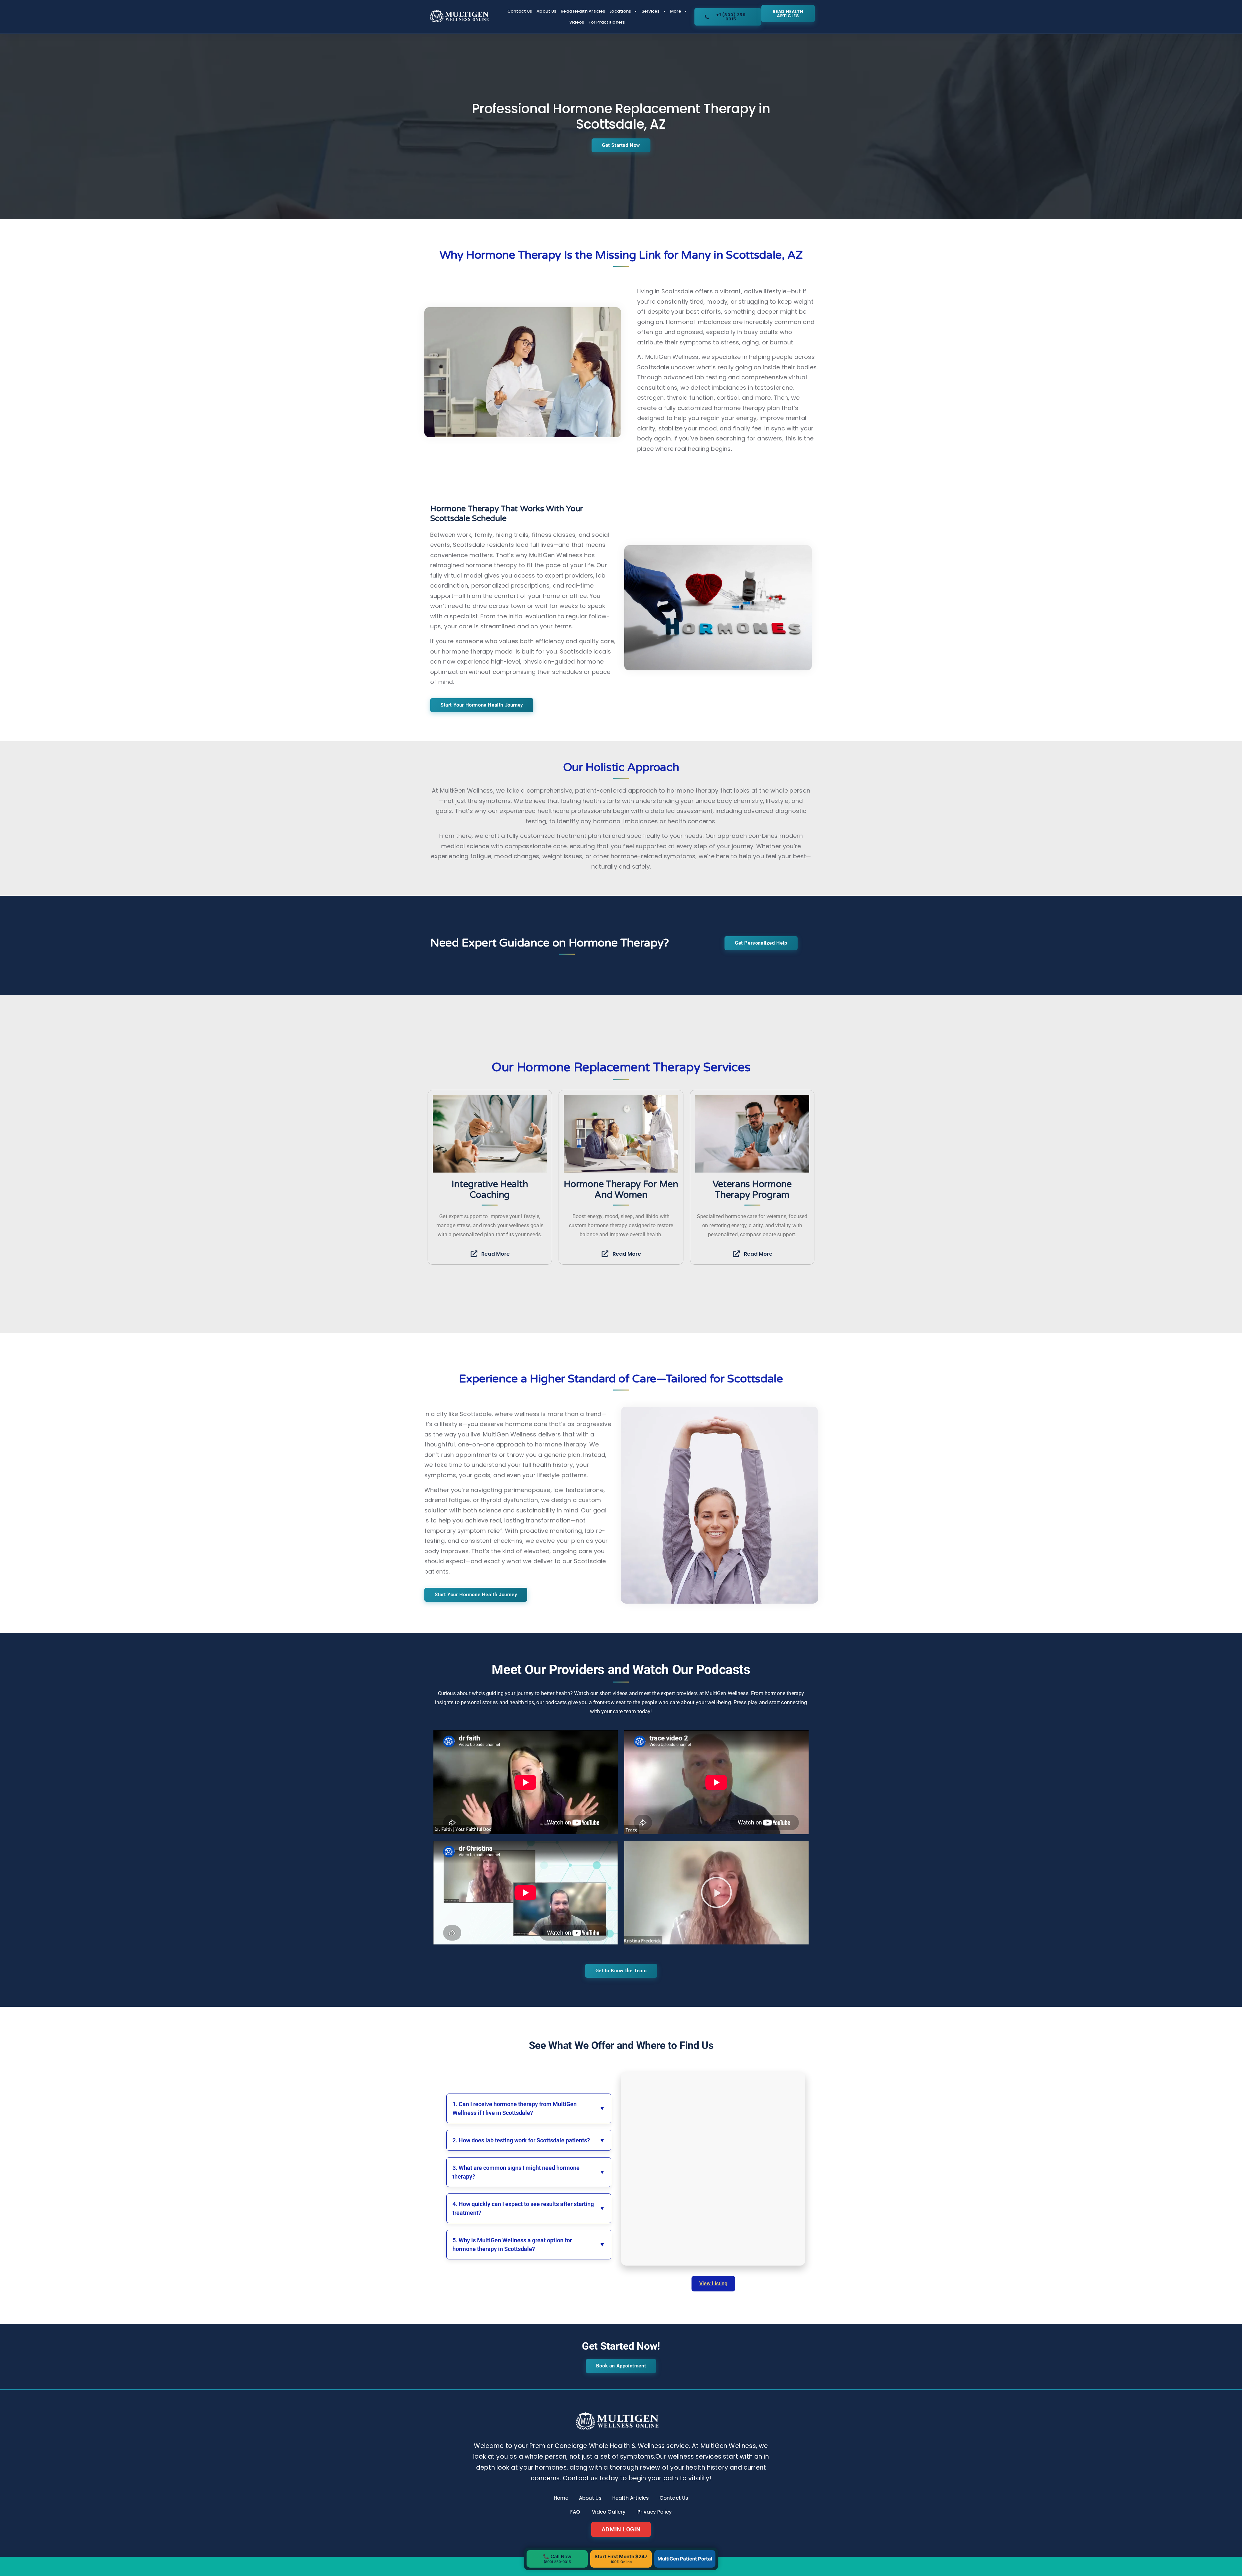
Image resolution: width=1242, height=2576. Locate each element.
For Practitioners (607, 22)
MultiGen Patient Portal (685, 2559)
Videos (577, 22)
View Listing (713, 2284)
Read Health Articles (583, 11)
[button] (716, 1892)
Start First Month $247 (621, 2559)
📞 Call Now (557, 2559)
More (676, 11)
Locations (620, 11)
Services (651, 11)
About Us (546, 11)
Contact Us (520, 11)
